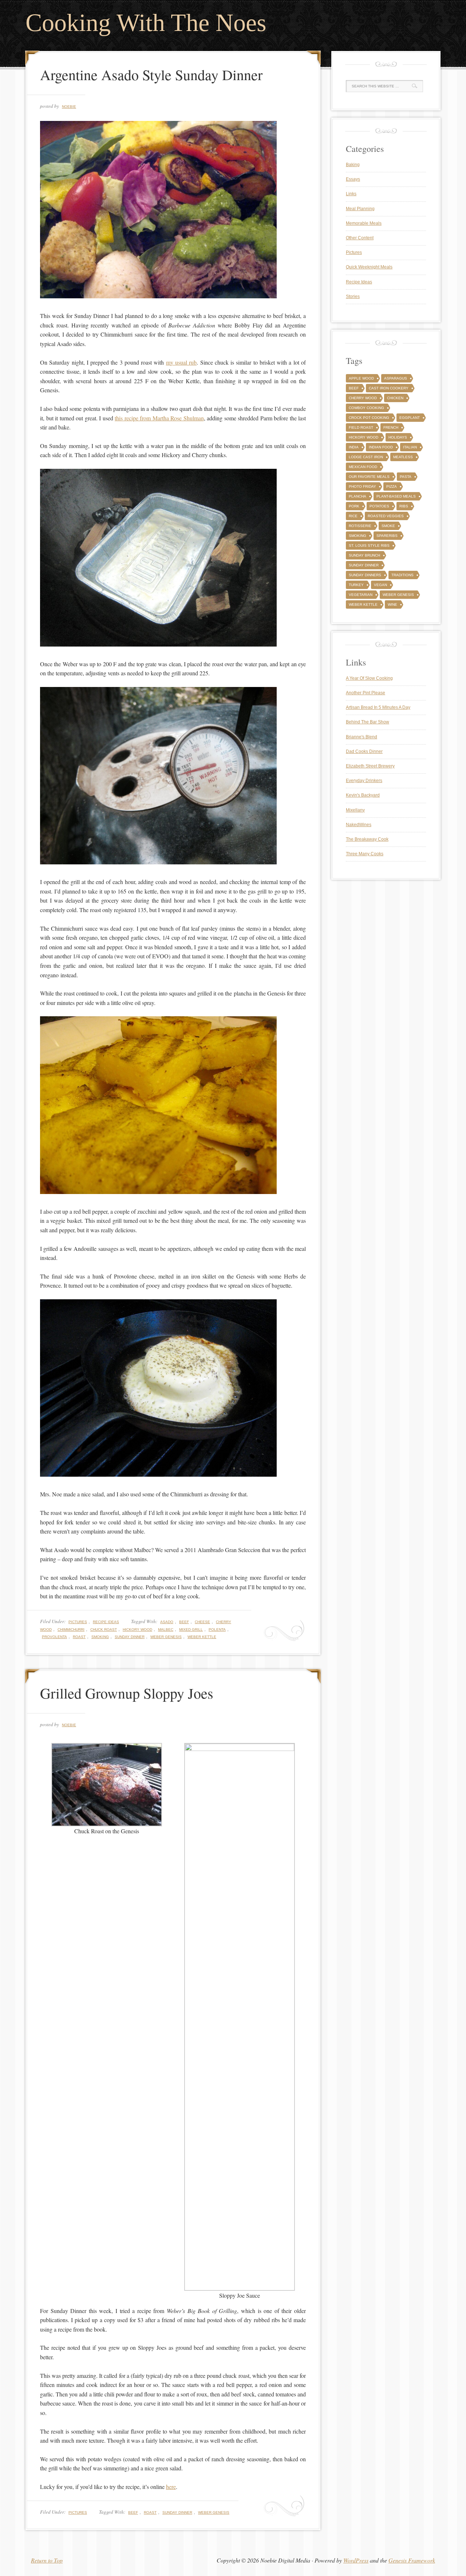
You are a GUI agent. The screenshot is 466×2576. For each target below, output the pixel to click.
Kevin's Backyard (363, 795)
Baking (353, 165)
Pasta (406, 477)
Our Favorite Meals (369, 477)
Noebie (69, 107)
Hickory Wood (137, 1629)
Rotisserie (360, 526)
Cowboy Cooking (366, 408)
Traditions (402, 575)
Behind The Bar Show (368, 722)
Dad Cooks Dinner (364, 751)
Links (351, 194)
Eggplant (410, 418)
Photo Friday (362, 486)
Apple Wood (361, 378)
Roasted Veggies (386, 516)
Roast (79, 1637)
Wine (392, 604)
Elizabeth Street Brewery (370, 766)
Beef (184, 1622)
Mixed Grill (191, 1629)
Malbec (166, 1629)
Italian (410, 447)
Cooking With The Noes (146, 23)
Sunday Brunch (364, 555)
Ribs (404, 506)
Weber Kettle (202, 1637)
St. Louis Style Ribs (369, 545)
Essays (353, 179)
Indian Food (381, 447)
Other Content (360, 238)
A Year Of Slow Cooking (369, 678)
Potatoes (379, 506)
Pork (354, 506)
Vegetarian (361, 595)
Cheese (202, 1622)
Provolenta (54, 1637)
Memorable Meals (364, 223)
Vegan (380, 585)
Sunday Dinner (130, 1637)
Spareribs (387, 536)
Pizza (392, 486)
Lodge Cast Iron (366, 457)
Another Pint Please (366, 693)
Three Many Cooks (365, 854)
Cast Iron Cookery (389, 388)
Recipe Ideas (106, 1622)
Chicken (395, 398)
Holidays (398, 437)
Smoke (388, 526)
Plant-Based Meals (396, 496)
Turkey (356, 585)
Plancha (358, 496)
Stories (353, 297)
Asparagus (396, 378)
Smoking (100, 1637)
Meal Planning (360, 209)
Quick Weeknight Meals (369, 267)
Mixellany (355, 810)
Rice (353, 516)
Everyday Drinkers (364, 781)
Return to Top (47, 2560)
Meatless (403, 457)
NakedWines (359, 825)
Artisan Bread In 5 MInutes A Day (378, 707)
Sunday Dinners (365, 575)
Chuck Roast (104, 1629)
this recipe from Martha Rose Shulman (159, 418)
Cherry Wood (363, 398)
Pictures (78, 1622)
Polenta (217, 1629)
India (354, 447)
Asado (167, 1622)
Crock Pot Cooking (369, 418)
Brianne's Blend (362, 737)
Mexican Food (363, 467)
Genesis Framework (412, 2560)
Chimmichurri (71, 1629)
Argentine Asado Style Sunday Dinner (151, 74)
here (171, 2487)
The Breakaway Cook (367, 839)
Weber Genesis (166, 1637)
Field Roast (361, 427)
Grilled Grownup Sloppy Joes (127, 1693)
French (391, 427)
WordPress (356, 2560)
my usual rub (181, 362)
